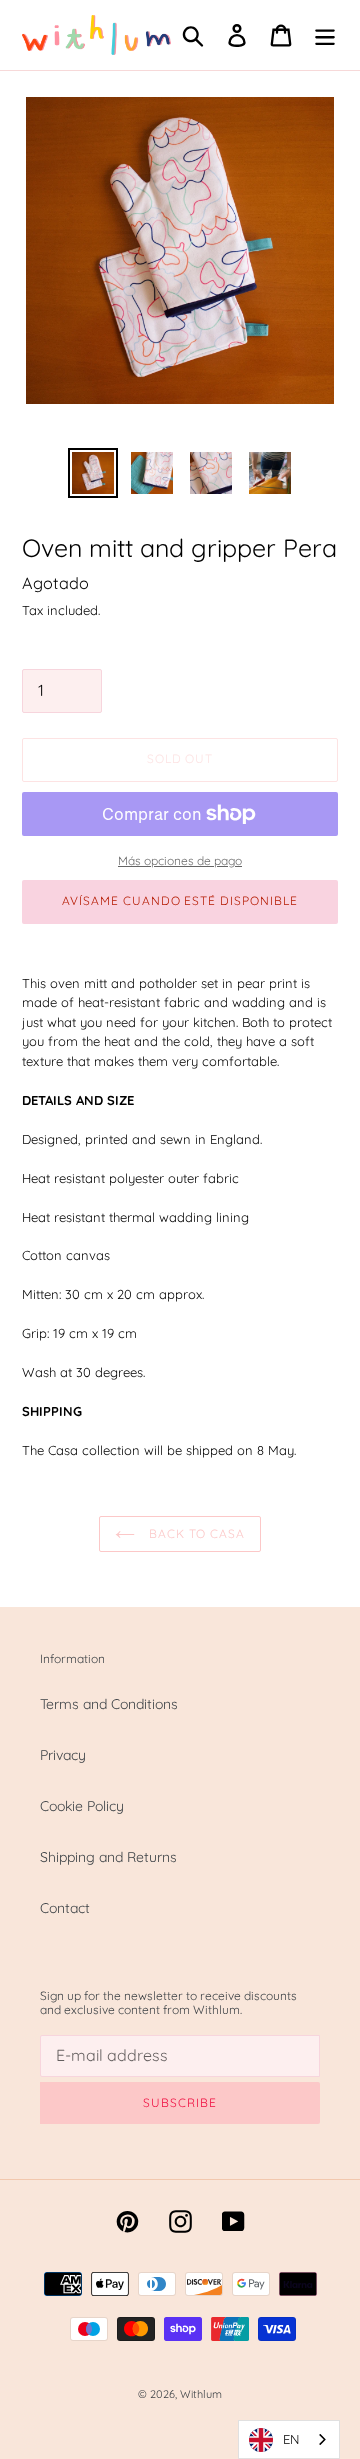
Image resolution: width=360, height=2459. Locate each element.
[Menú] (325, 35)
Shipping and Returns (108, 1857)
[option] (92, 473)
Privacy (63, 1755)
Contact (65, 1908)
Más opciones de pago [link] (180, 860)
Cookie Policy (82, 1806)
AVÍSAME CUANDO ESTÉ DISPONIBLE (180, 900)
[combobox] (289, 2439)
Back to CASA (195, 1533)
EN (291, 2439)
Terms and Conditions (109, 1704)
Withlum (201, 2394)
